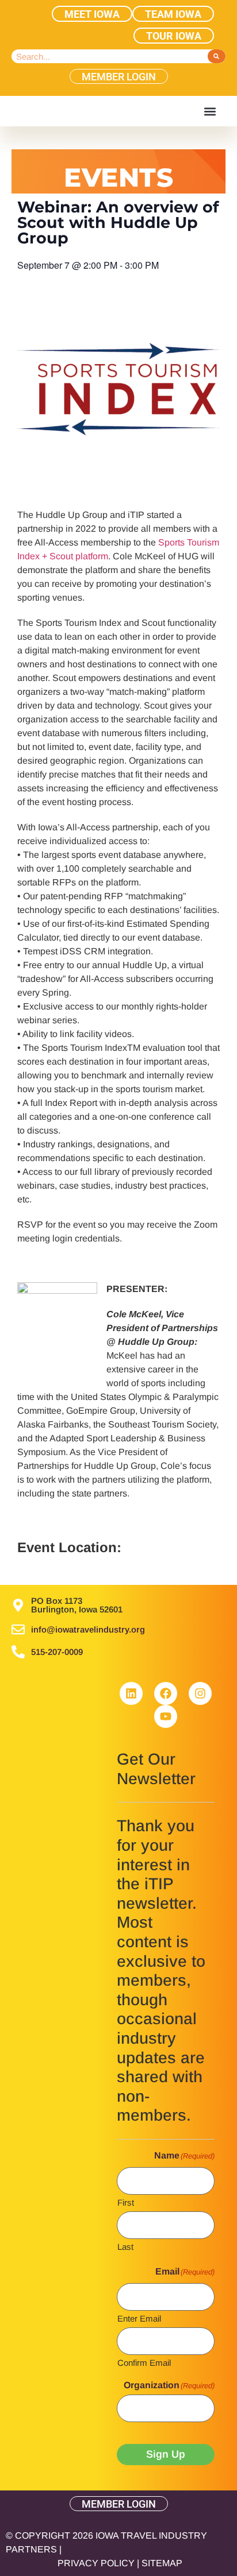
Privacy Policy (96, 2563)
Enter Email (139, 2318)
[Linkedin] (131, 1693)
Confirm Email (144, 2362)
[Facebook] (166, 1693)
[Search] (217, 56)
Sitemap (162, 2563)
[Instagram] (200, 1693)
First (126, 2202)
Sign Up (166, 2454)
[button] (210, 111)
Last (125, 2246)
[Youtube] (166, 1716)
